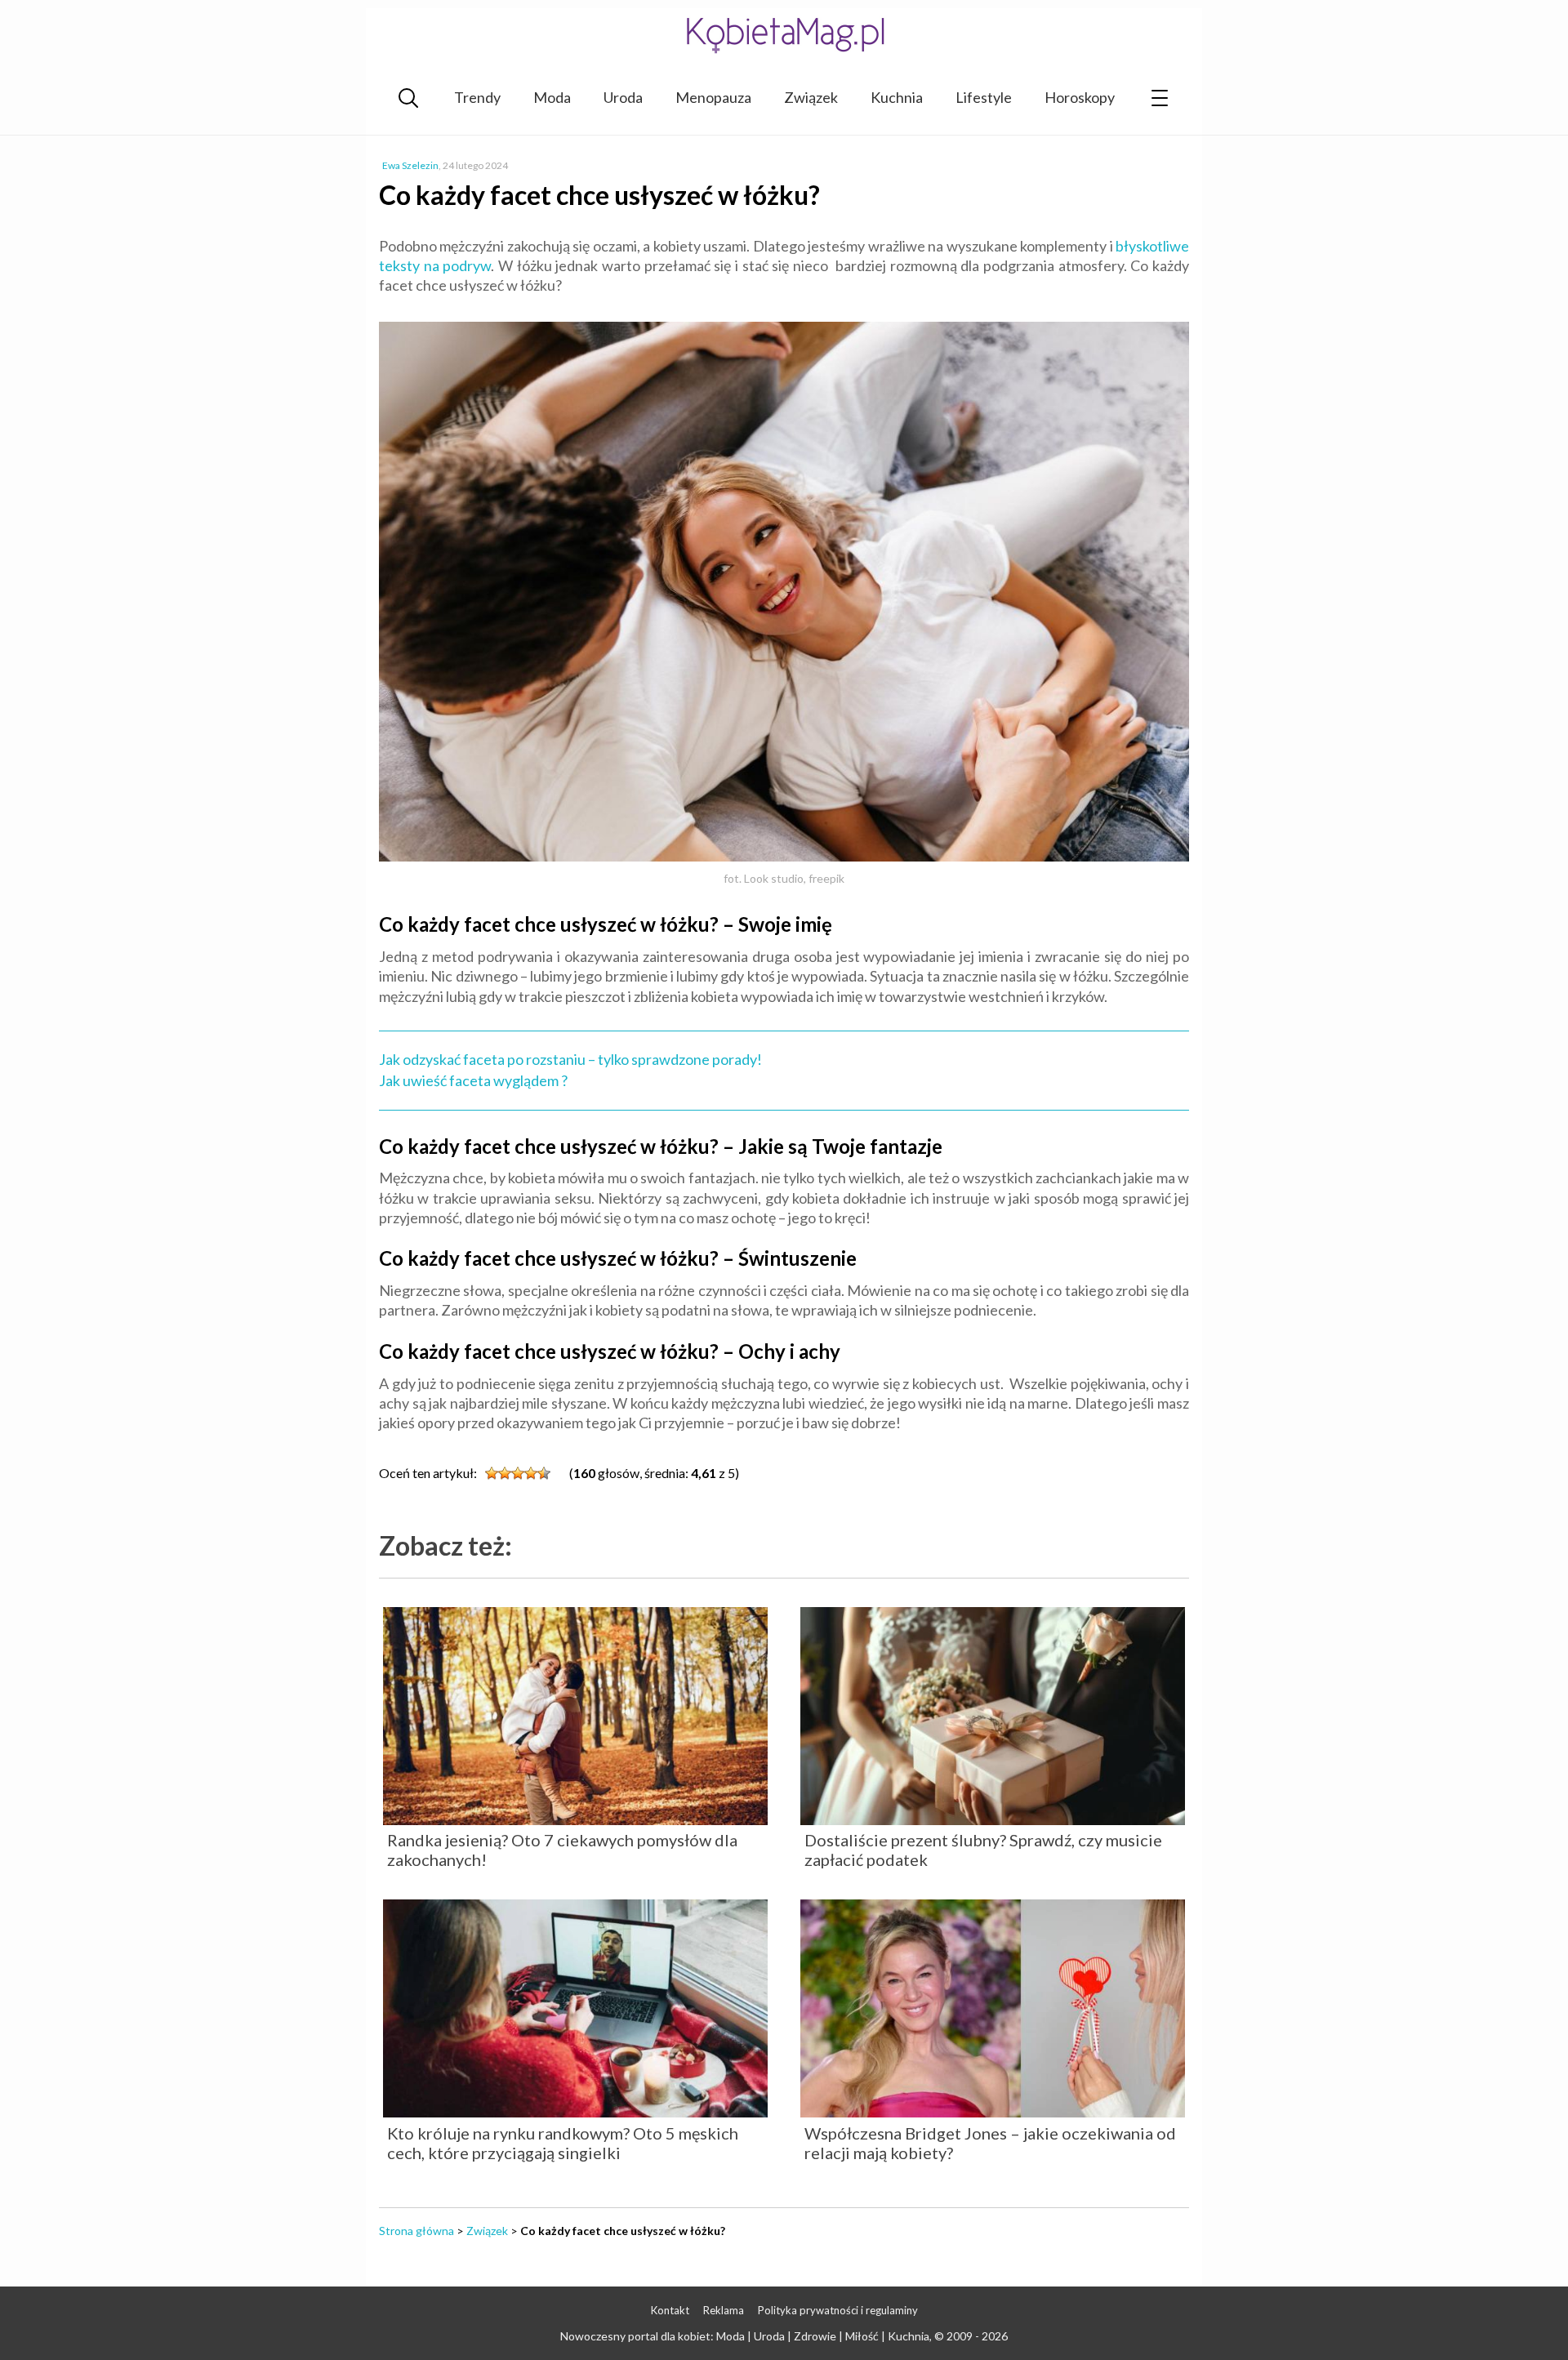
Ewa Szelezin (410, 165)
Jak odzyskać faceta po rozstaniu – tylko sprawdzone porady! (570, 1059)
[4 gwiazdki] (531, 1473)
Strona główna (416, 2231)
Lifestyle (984, 97)
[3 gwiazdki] (518, 1473)
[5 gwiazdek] (544, 1473)
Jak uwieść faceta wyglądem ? (473, 1080)
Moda (552, 97)
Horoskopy (1080, 97)
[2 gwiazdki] (505, 1473)
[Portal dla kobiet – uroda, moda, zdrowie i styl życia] (784, 35)
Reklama (724, 2310)
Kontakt (670, 2310)
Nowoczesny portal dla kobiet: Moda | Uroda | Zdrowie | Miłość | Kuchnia (745, 2336)
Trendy (477, 97)
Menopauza (713, 97)
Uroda (623, 97)
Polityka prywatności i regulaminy (838, 2310)
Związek (811, 97)
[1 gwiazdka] (492, 1473)
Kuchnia (897, 97)
